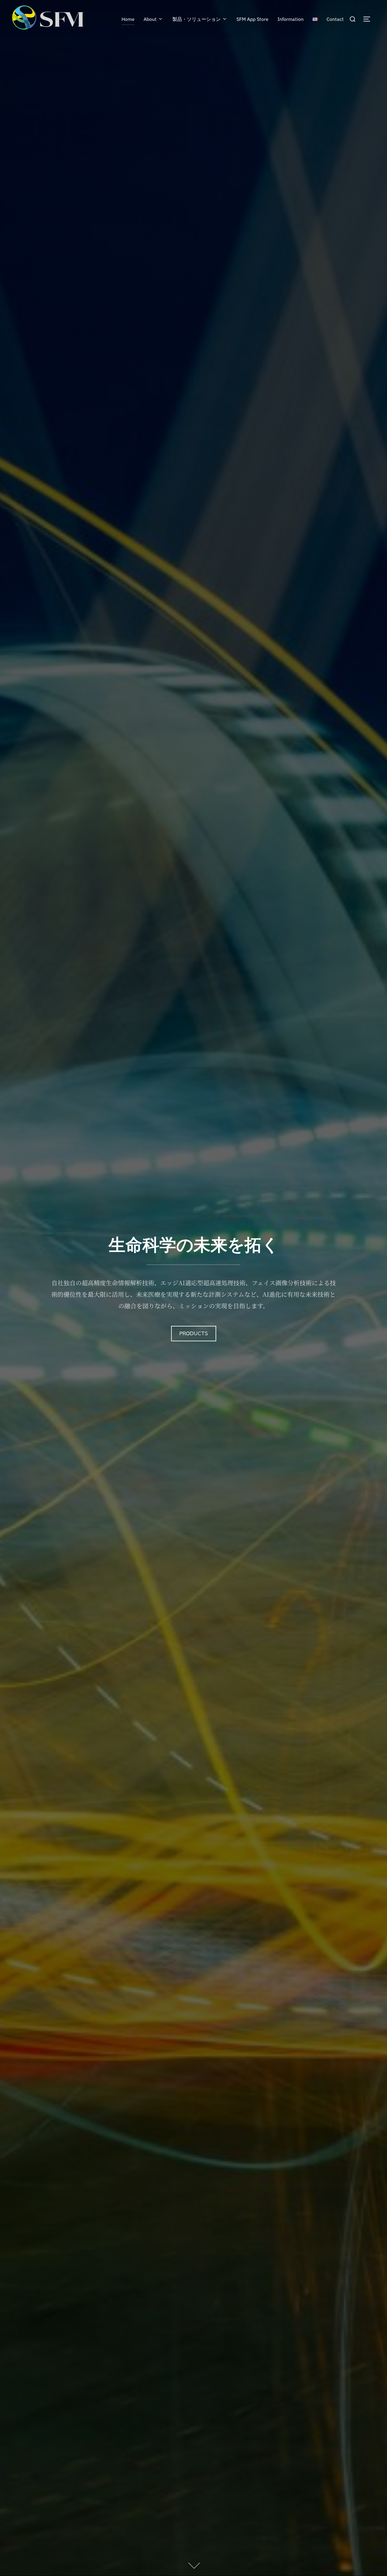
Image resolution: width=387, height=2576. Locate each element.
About (150, 19)
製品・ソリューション (197, 19)
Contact (335, 19)
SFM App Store (252, 19)
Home (128, 19)
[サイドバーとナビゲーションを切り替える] (369, 19)
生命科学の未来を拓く (194, 1245)
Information (291, 19)
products (194, 1334)
